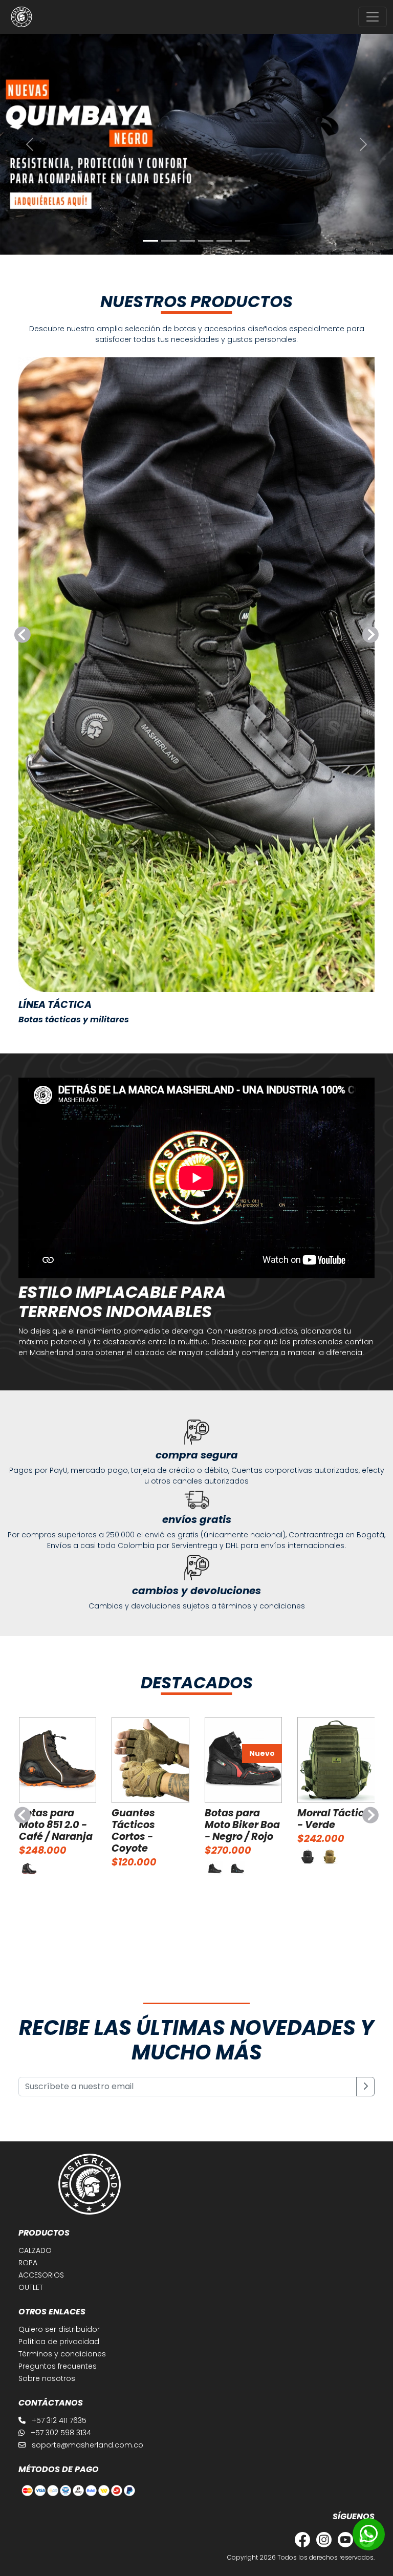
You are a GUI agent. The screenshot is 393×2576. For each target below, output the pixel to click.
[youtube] (343, 2539)
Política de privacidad (59, 2342)
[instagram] (322, 2539)
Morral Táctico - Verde (334, 1819)
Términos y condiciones (62, 2354)
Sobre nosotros (47, 2378)
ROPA (28, 2263)
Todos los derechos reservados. (326, 2557)
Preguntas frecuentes (58, 2366)
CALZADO (35, 2250)
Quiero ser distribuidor (59, 2329)
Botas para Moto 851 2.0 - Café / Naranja (56, 1825)
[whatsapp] (369, 2534)
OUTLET (31, 2287)
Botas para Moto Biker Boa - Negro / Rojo (242, 1825)
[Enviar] (365, 2087)
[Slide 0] (150, 241)
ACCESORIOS (41, 2275)
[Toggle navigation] (373, 17)
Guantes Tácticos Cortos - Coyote (133, 1831)
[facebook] (300, 2539)
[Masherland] (21, 17)
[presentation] (23, 635)
